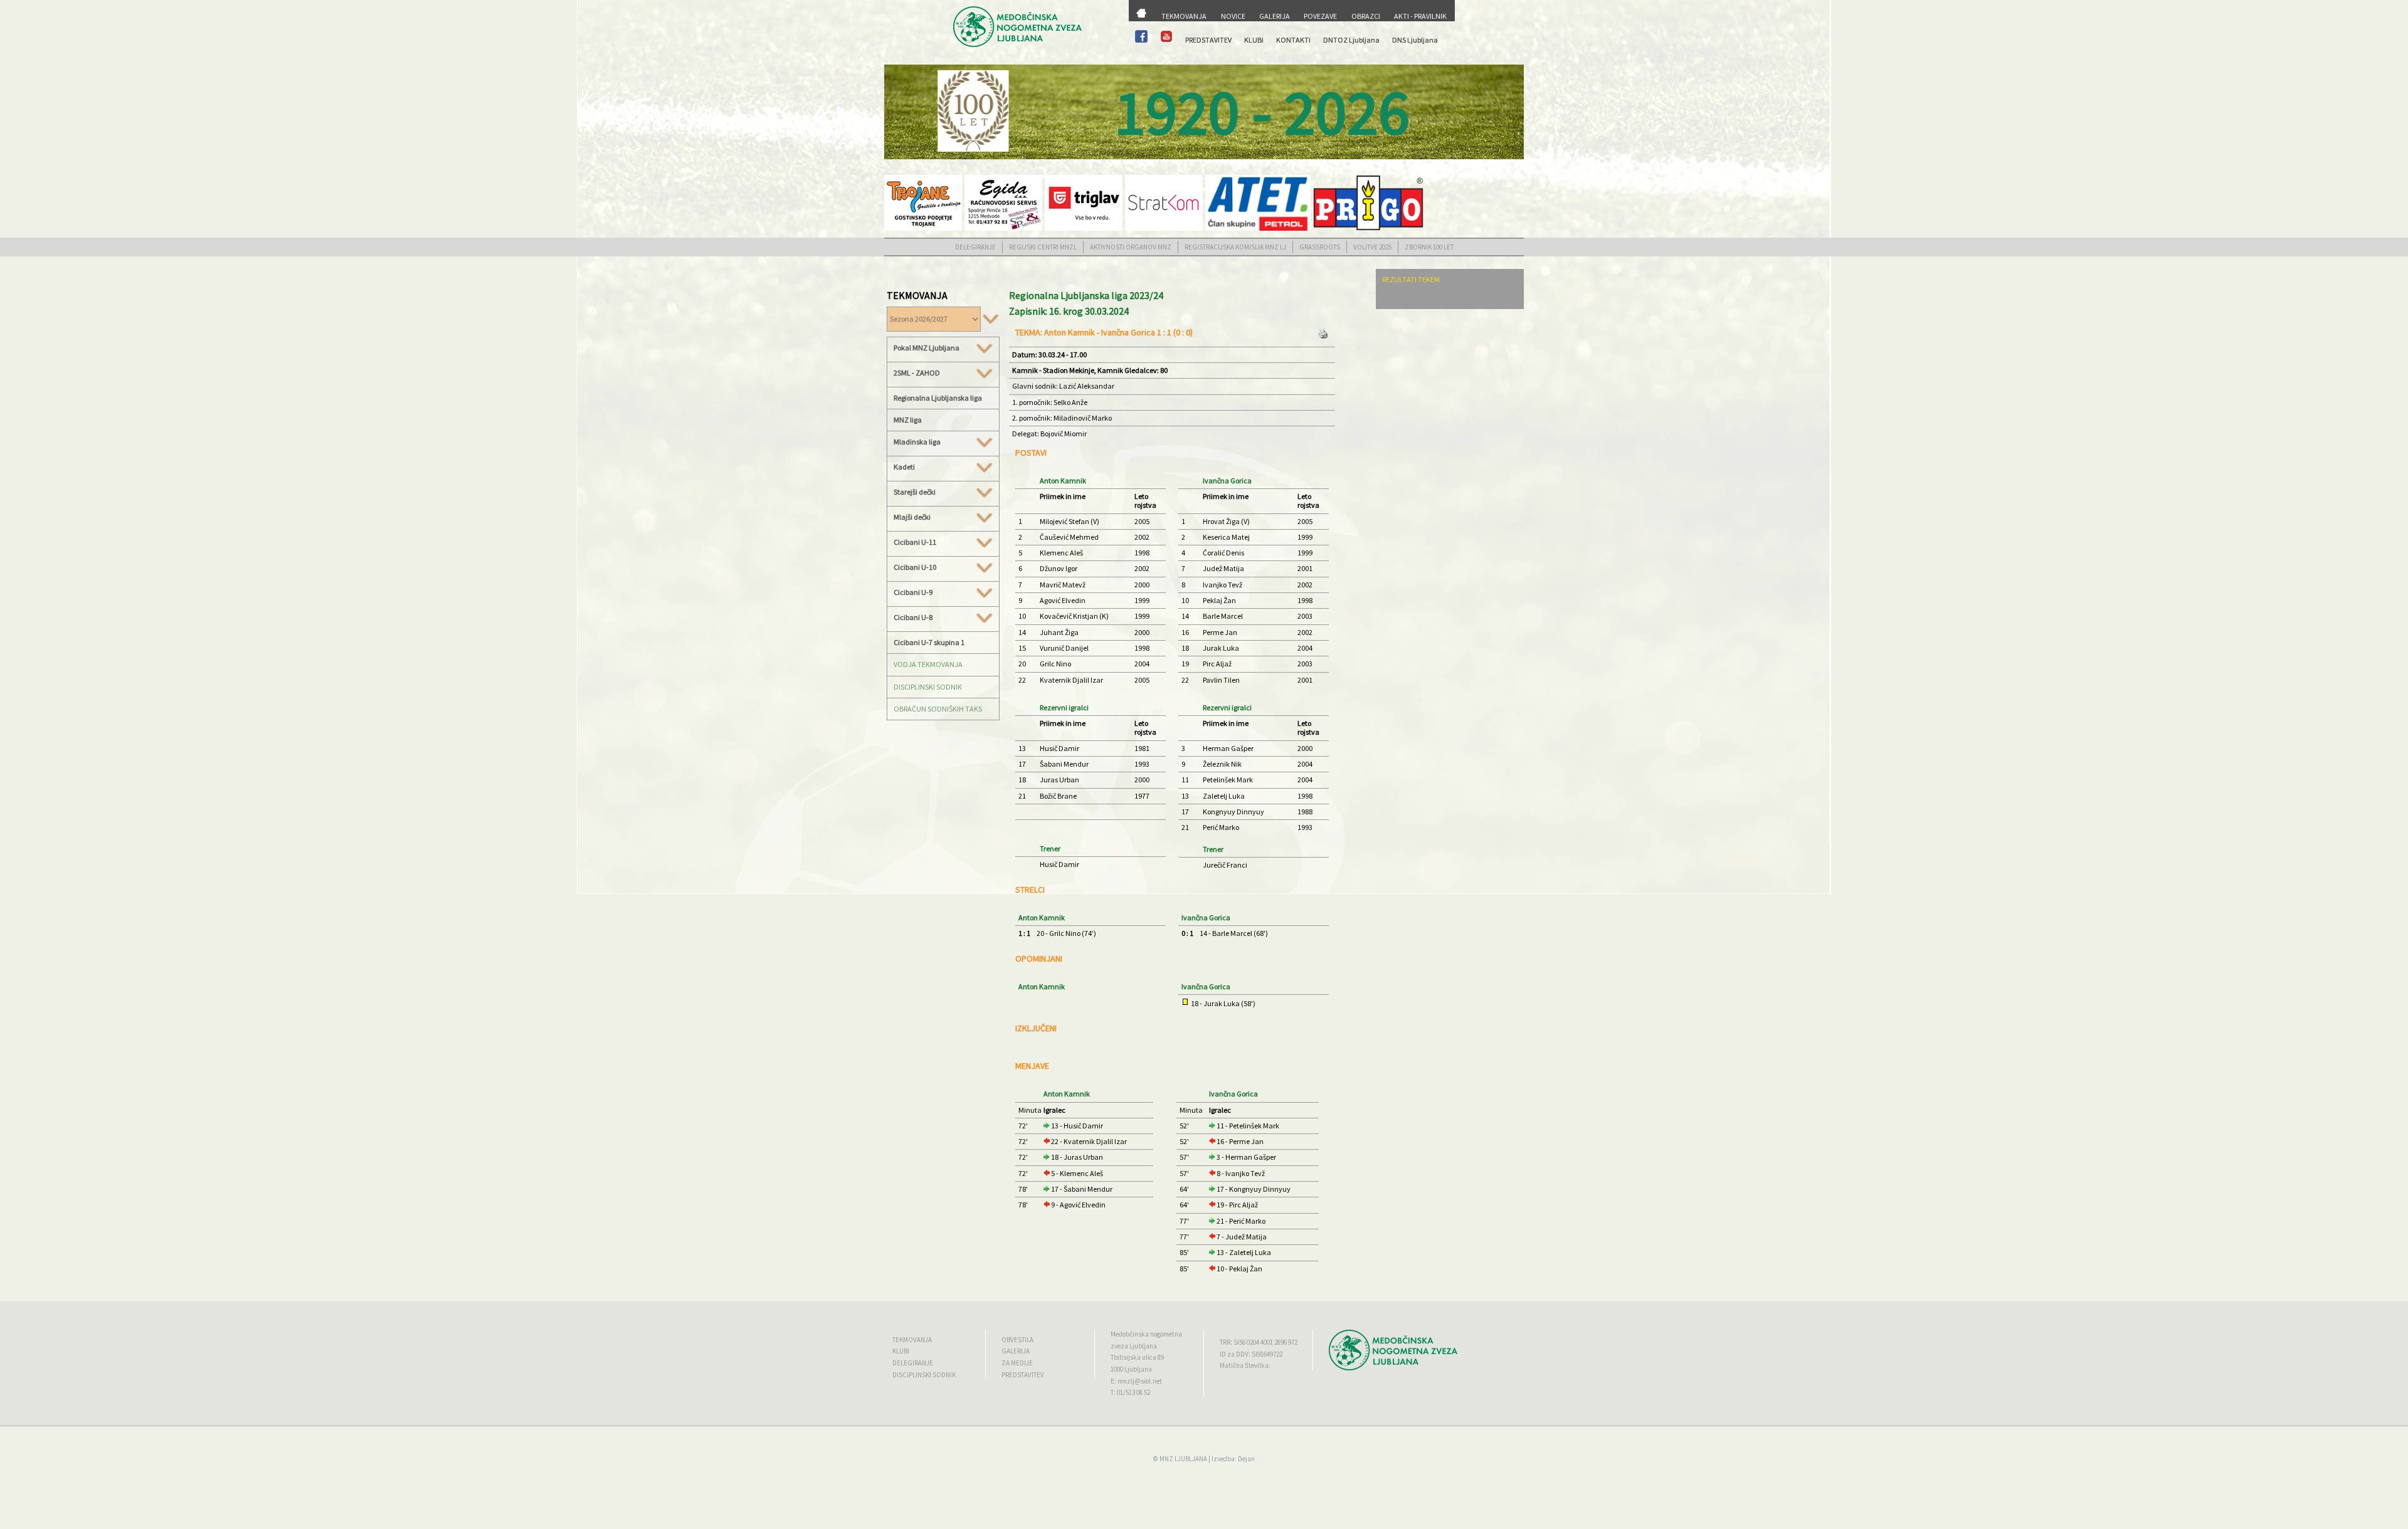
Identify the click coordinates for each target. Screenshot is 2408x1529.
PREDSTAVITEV (1208, 40)
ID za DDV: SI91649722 (1251, 1354)
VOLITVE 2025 (1372, 247)
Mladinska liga (917, 442)
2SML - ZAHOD (917, 373)
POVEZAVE (1320, 16)
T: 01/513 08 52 (1130, 1392)
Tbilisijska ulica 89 (1137, 1357)
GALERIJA (1275, 16)
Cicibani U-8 (913, 617)
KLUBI (1254, 40)
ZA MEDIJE (1017, 1363)
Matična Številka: (1245, 1365)
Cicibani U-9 (913, 592)
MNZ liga (908, 420)
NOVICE (1233, 16)
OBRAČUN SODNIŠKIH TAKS (938, 709)
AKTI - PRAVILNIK (1420, 16)
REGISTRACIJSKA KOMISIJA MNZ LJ (1235, 247)
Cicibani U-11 (915, 542)
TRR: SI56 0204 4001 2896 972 (1259, 1342)
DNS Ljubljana (1415, 40)
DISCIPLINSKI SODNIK (928, 687)
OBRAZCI (1366, 16)
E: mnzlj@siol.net (1136, 1381)
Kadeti (904, 467)
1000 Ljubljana (1131, 1369)
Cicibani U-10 (915, 567)
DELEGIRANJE (975, 247)
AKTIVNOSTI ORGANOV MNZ (1131, 247)
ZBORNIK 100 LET (1429, 247)
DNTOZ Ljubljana (1351, 40)
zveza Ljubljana (1134, 1346)
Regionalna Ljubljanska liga (938, 398)
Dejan (1246, 1459)
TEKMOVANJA (1184, 16)
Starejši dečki (915, 492)
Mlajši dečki (912, 517)
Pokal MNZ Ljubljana (927, 348)
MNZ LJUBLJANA (1183, 1459)
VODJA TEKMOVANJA (928, 664)
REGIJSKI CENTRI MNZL (1043, 247)
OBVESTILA (1017, 1340)
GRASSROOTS (1320, 247)
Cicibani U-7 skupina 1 (929, 642)
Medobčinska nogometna (1146, 1334)
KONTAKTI (1293, 40)
